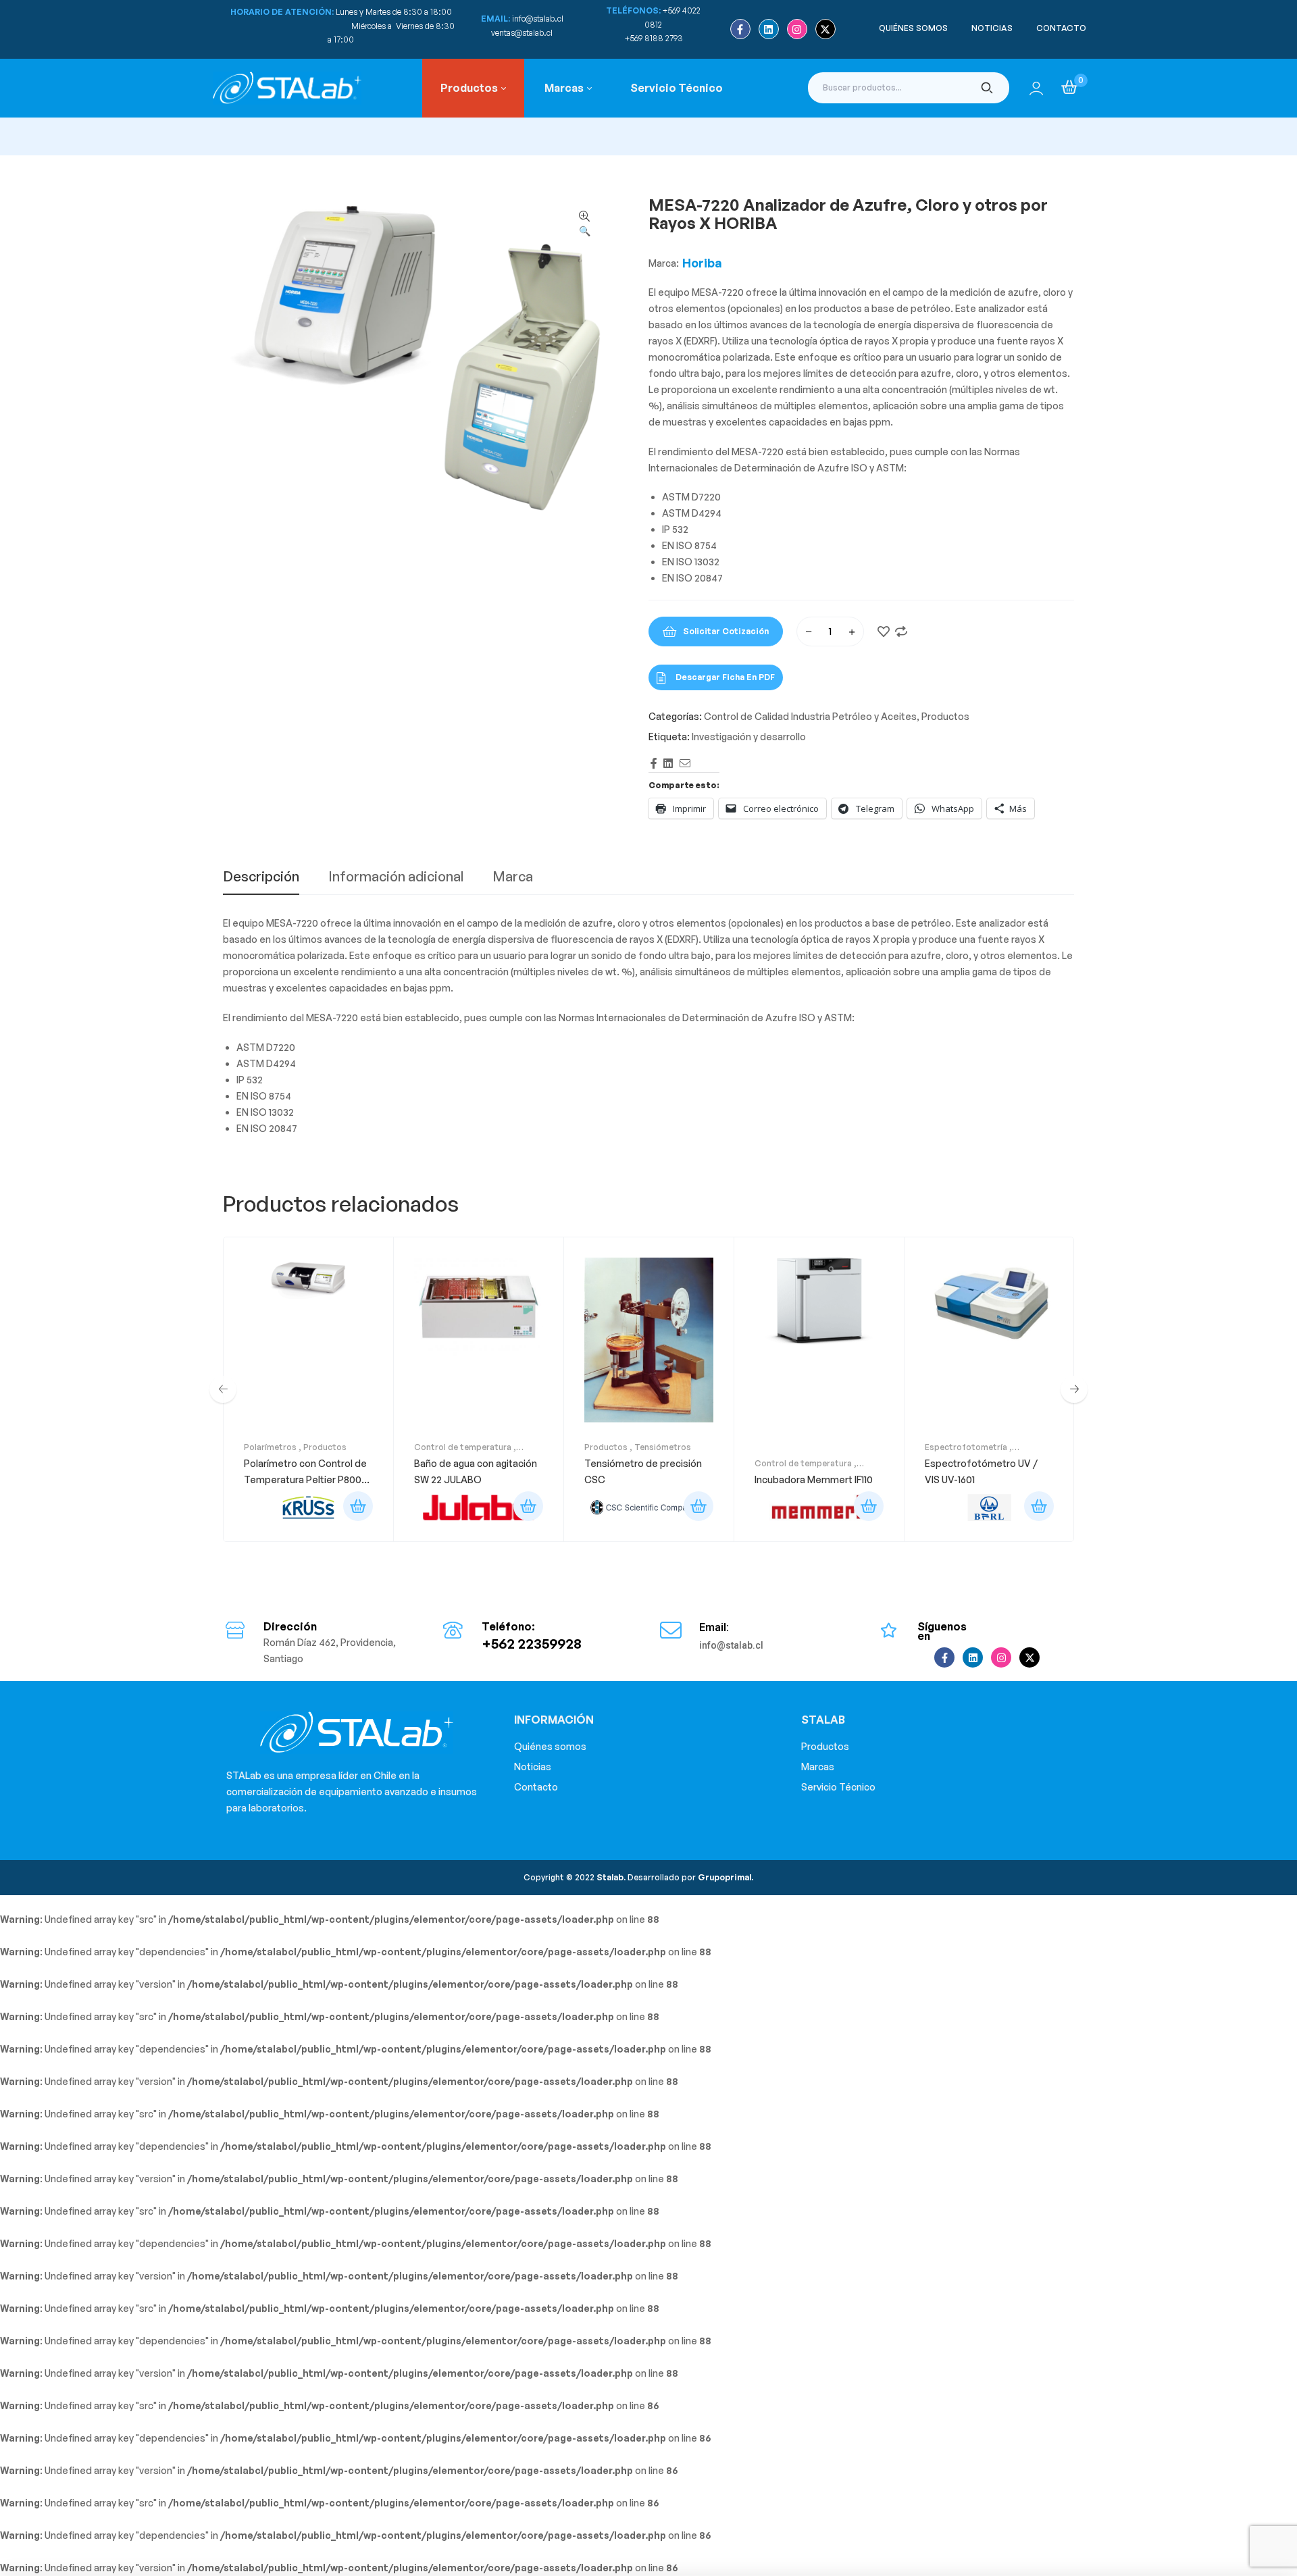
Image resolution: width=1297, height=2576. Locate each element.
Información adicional (396, 877)
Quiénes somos (550, 1746)
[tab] (261, 882)
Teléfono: (508, 1626)
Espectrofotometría (966, 1447)
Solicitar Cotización (726, 631)
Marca (513, 877)
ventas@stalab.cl (522, 33)
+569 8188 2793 (655, 38)
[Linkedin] (769, 29)
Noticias (533, 1767)
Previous (223, 1389)
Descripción (261, 877)
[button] (584, 224)
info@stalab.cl (538, 19)
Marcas (818, 1767)
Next (1074, 1389)
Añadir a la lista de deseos (884, 632)
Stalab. (610, 1877)
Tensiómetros (663, 1447)
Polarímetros (270, 1447)
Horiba (702, 263)
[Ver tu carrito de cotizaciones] (1069, 87)
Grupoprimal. (726, 1877)
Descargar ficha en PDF (725, 677)
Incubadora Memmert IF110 (814, 1479)
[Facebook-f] (740, 29)
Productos (945, 716)
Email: (714, 1627)
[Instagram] (797, 29)
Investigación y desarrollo (749, 737)
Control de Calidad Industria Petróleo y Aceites (810, 716)
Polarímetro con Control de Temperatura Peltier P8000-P (308, 1479)
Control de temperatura (463, 1447)
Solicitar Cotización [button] (358, 1506)
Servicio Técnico (838, 1787)
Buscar (987, 88)
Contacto (536, 1787)
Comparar (901, 632)
